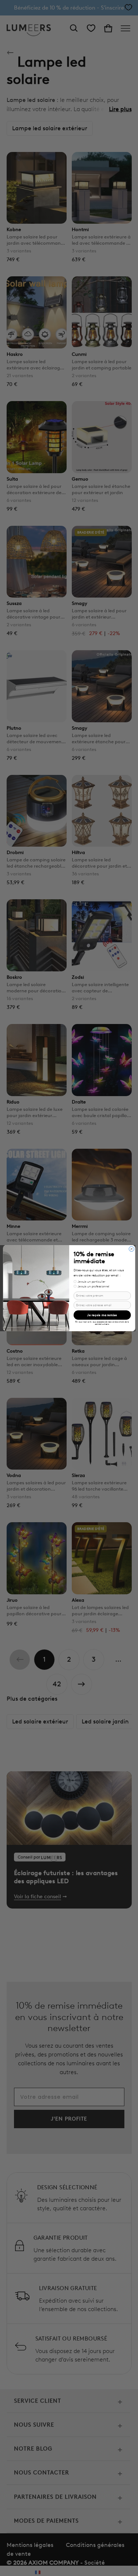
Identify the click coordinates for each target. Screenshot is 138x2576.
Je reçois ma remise (102, 1315)
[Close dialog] (131, 1249)
